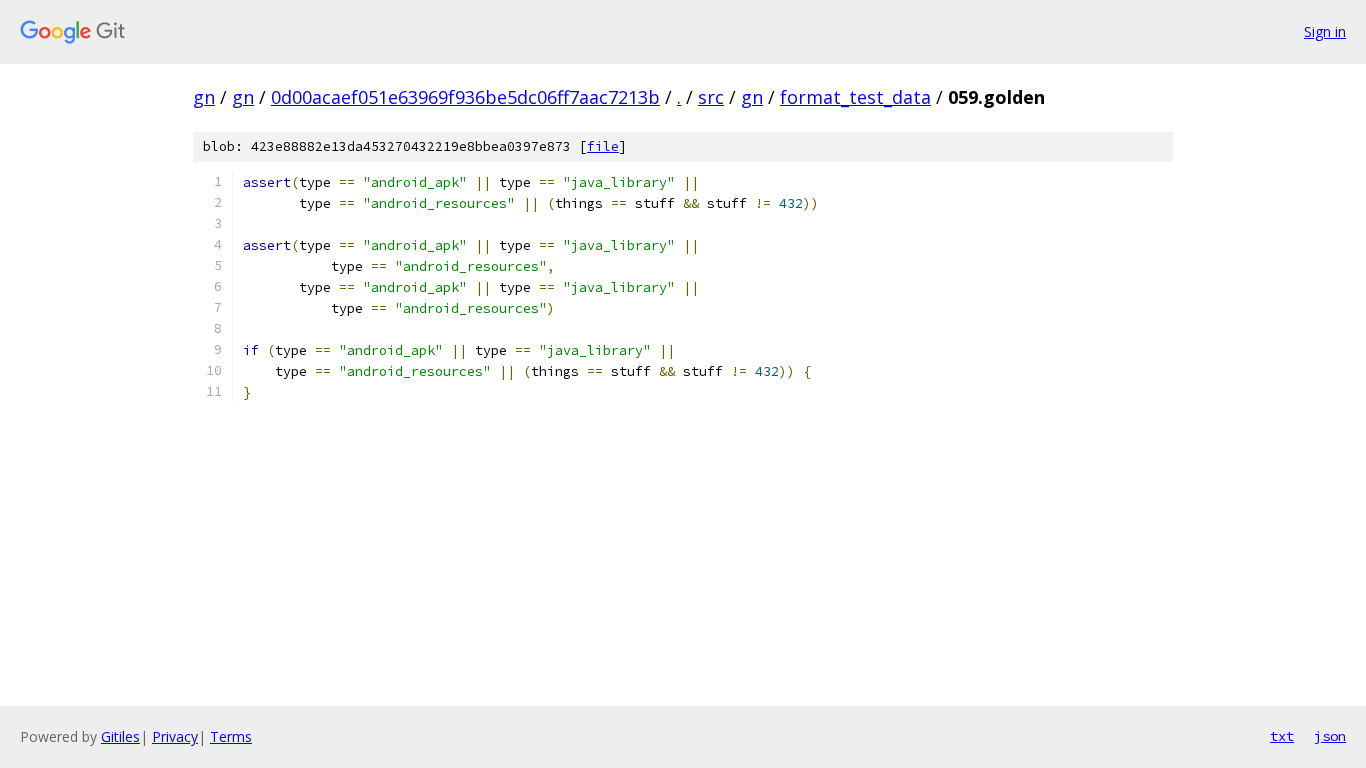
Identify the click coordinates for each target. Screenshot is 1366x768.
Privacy (175, 736)
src (711, 97)
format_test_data (855, 97)
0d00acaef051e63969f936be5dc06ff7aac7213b (465, 97)
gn (204, 97)
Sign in (1325, 31)
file (603, 146)
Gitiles (120, 736)
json (1330, 736)
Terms (231, 736)
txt (1282, 736)
